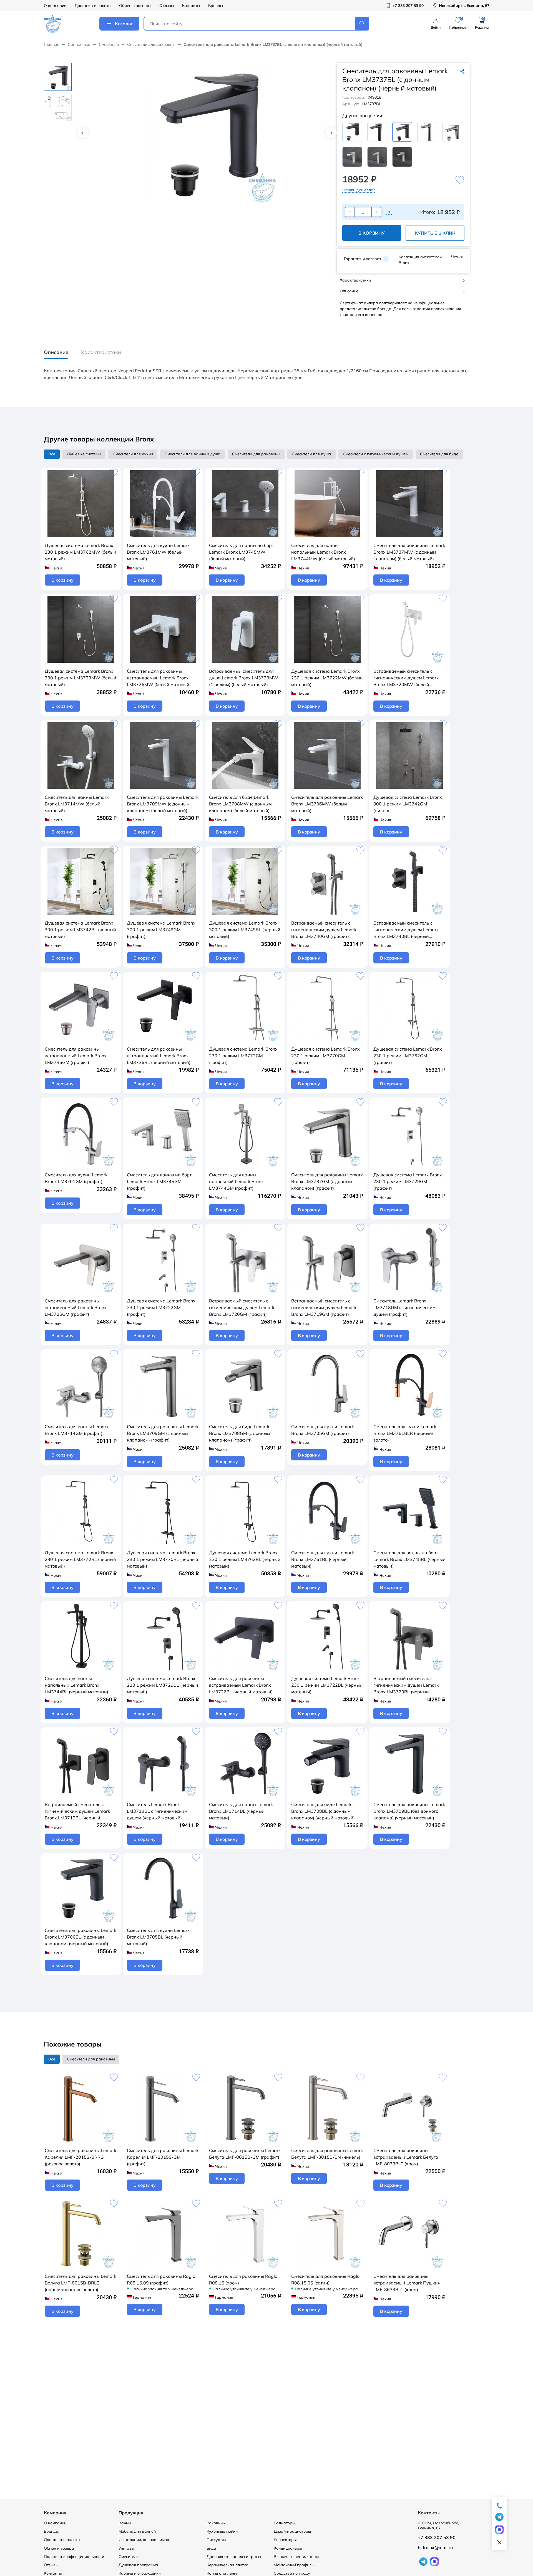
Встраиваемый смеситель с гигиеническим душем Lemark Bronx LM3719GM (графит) (324, 1307)
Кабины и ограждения (140, 2573)
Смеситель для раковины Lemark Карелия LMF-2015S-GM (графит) (163, 2157)
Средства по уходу (292, 2573)
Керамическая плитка (227, 2565)
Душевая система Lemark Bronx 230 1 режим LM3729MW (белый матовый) (81, 678)
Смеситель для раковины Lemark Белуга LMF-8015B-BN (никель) (327, 2154)
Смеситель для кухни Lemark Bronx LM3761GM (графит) (76, 1178)
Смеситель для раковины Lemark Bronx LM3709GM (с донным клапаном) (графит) (163, 1433)
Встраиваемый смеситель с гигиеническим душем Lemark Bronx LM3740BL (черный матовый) (406, 930)
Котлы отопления (222, 2573)
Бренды (216, 6)
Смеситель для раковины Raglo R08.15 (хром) (243, 2279)
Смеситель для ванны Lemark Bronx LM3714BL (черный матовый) (241, 1811)
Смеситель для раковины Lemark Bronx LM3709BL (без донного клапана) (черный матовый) (409, 1811)
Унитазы (126, 2548)
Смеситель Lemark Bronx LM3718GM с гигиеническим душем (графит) (404, 1307)
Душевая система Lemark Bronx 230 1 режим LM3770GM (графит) (325, 1056)
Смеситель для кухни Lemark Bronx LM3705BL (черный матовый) (158, 1937)
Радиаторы (284, 2523)
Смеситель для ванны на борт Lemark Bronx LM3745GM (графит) (159, 1181)
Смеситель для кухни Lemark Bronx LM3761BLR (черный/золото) (405, 1433)
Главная (52, 44)
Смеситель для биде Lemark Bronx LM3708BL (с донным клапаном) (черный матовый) (323, 1811)
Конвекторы (285, 2540)
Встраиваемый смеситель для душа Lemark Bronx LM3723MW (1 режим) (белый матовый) (244, 678)
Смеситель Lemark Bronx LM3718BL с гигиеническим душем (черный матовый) (157, 1811)
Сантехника (79, 44)
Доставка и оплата (93, 6)
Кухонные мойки (222, 2531)
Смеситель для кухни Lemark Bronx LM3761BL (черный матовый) (323, 1559)
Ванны (125, 2523)
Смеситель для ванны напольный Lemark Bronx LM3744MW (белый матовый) (323, 552)
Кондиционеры (288, 2548)
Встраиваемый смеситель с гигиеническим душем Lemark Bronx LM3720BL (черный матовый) (406, 1685)
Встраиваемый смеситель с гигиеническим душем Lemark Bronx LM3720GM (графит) (242, 1307)
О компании (55, 6)
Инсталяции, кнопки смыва (144, 2540)
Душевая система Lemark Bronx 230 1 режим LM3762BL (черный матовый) (245, 1559)
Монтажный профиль (294, 2565)
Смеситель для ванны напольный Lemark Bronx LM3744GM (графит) (236, 1181)
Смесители (109, 44)
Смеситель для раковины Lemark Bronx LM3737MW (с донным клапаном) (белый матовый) (409, 552)
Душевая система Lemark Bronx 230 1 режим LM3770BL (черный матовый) (163, 1559)
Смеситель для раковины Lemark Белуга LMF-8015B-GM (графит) (245, 2154)
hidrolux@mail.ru (435, 2547)
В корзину (372, 233)
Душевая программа (138, 2565)
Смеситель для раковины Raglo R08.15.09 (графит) (161, 2279)
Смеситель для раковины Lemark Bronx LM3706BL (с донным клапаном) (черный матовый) (81, 1937)
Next (331, 133)
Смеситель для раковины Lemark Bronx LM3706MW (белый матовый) (327, 804)
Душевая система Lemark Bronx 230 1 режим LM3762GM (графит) (408, 1056)
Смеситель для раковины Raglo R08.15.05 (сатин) (325, 2279)
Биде (211, 2548)
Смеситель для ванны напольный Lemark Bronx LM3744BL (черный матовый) (76, 1685)
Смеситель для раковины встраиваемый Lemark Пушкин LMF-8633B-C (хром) (407, 2283)
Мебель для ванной (137, 2531)
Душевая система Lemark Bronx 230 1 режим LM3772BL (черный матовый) (80, 1559)
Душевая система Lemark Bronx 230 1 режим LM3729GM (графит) (408, 1181)
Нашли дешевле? (359, 190)
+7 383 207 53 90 (437, 2537)
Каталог (124, 24)
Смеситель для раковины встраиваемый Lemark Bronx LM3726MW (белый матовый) (159, 678)
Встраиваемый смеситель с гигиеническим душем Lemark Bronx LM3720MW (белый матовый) (406, 678)
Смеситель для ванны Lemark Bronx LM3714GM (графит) (77, 1430)
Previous (83, 133)
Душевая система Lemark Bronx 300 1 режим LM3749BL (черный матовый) (245, 930)
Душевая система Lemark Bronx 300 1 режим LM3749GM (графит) (161, 930)
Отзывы (167, 6)
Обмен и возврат (135, 6)
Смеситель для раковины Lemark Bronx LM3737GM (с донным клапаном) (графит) (327, 1181)
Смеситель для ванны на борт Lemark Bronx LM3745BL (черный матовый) (409, 1559)
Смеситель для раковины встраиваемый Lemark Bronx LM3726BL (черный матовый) (241, 1685)
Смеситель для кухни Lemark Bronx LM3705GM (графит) (323, 1430)
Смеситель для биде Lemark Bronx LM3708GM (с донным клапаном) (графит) (240, 1433)
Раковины (216, 2523)
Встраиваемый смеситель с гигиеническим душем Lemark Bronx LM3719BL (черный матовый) (77, 1811)
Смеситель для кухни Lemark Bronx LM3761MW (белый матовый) (158, 552)
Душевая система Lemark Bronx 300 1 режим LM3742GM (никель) (408, 804)
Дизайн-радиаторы (292, 2531)
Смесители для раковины (151, 44)
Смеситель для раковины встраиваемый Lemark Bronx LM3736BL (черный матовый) (159, 1056)
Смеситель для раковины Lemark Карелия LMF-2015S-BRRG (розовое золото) (81, 2157)
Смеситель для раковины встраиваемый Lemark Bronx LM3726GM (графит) (76, 1307)
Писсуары (216, 2540)
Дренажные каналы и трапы (234, 2557)
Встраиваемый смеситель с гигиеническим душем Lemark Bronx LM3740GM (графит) (324, 930)
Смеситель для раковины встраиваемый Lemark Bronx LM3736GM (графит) (76, 1056)
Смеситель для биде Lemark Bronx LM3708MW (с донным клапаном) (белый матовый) (240, 804)
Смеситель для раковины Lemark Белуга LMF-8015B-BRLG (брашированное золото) (81, 2283)
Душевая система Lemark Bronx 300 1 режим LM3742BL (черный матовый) (80, 930)
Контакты (191, 6)
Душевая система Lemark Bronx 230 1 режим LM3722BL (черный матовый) (327, 1685)
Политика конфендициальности (74, 2557)
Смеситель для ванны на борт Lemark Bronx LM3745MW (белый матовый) (241, 552)
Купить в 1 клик (435, 233)
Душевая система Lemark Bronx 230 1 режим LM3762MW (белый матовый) (81, 552)
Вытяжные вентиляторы (296, 2557)
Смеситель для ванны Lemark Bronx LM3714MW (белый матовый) (77, 804)
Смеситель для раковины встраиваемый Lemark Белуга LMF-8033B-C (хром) (406, 2157)
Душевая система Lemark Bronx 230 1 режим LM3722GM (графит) (161, 1307)
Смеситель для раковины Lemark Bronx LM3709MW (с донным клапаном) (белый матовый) (163, 804)
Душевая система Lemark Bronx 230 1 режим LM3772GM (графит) (243, 1056)
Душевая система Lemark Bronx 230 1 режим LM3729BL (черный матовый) (163, 1685)
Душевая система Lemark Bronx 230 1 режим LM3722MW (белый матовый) (327, 678)
